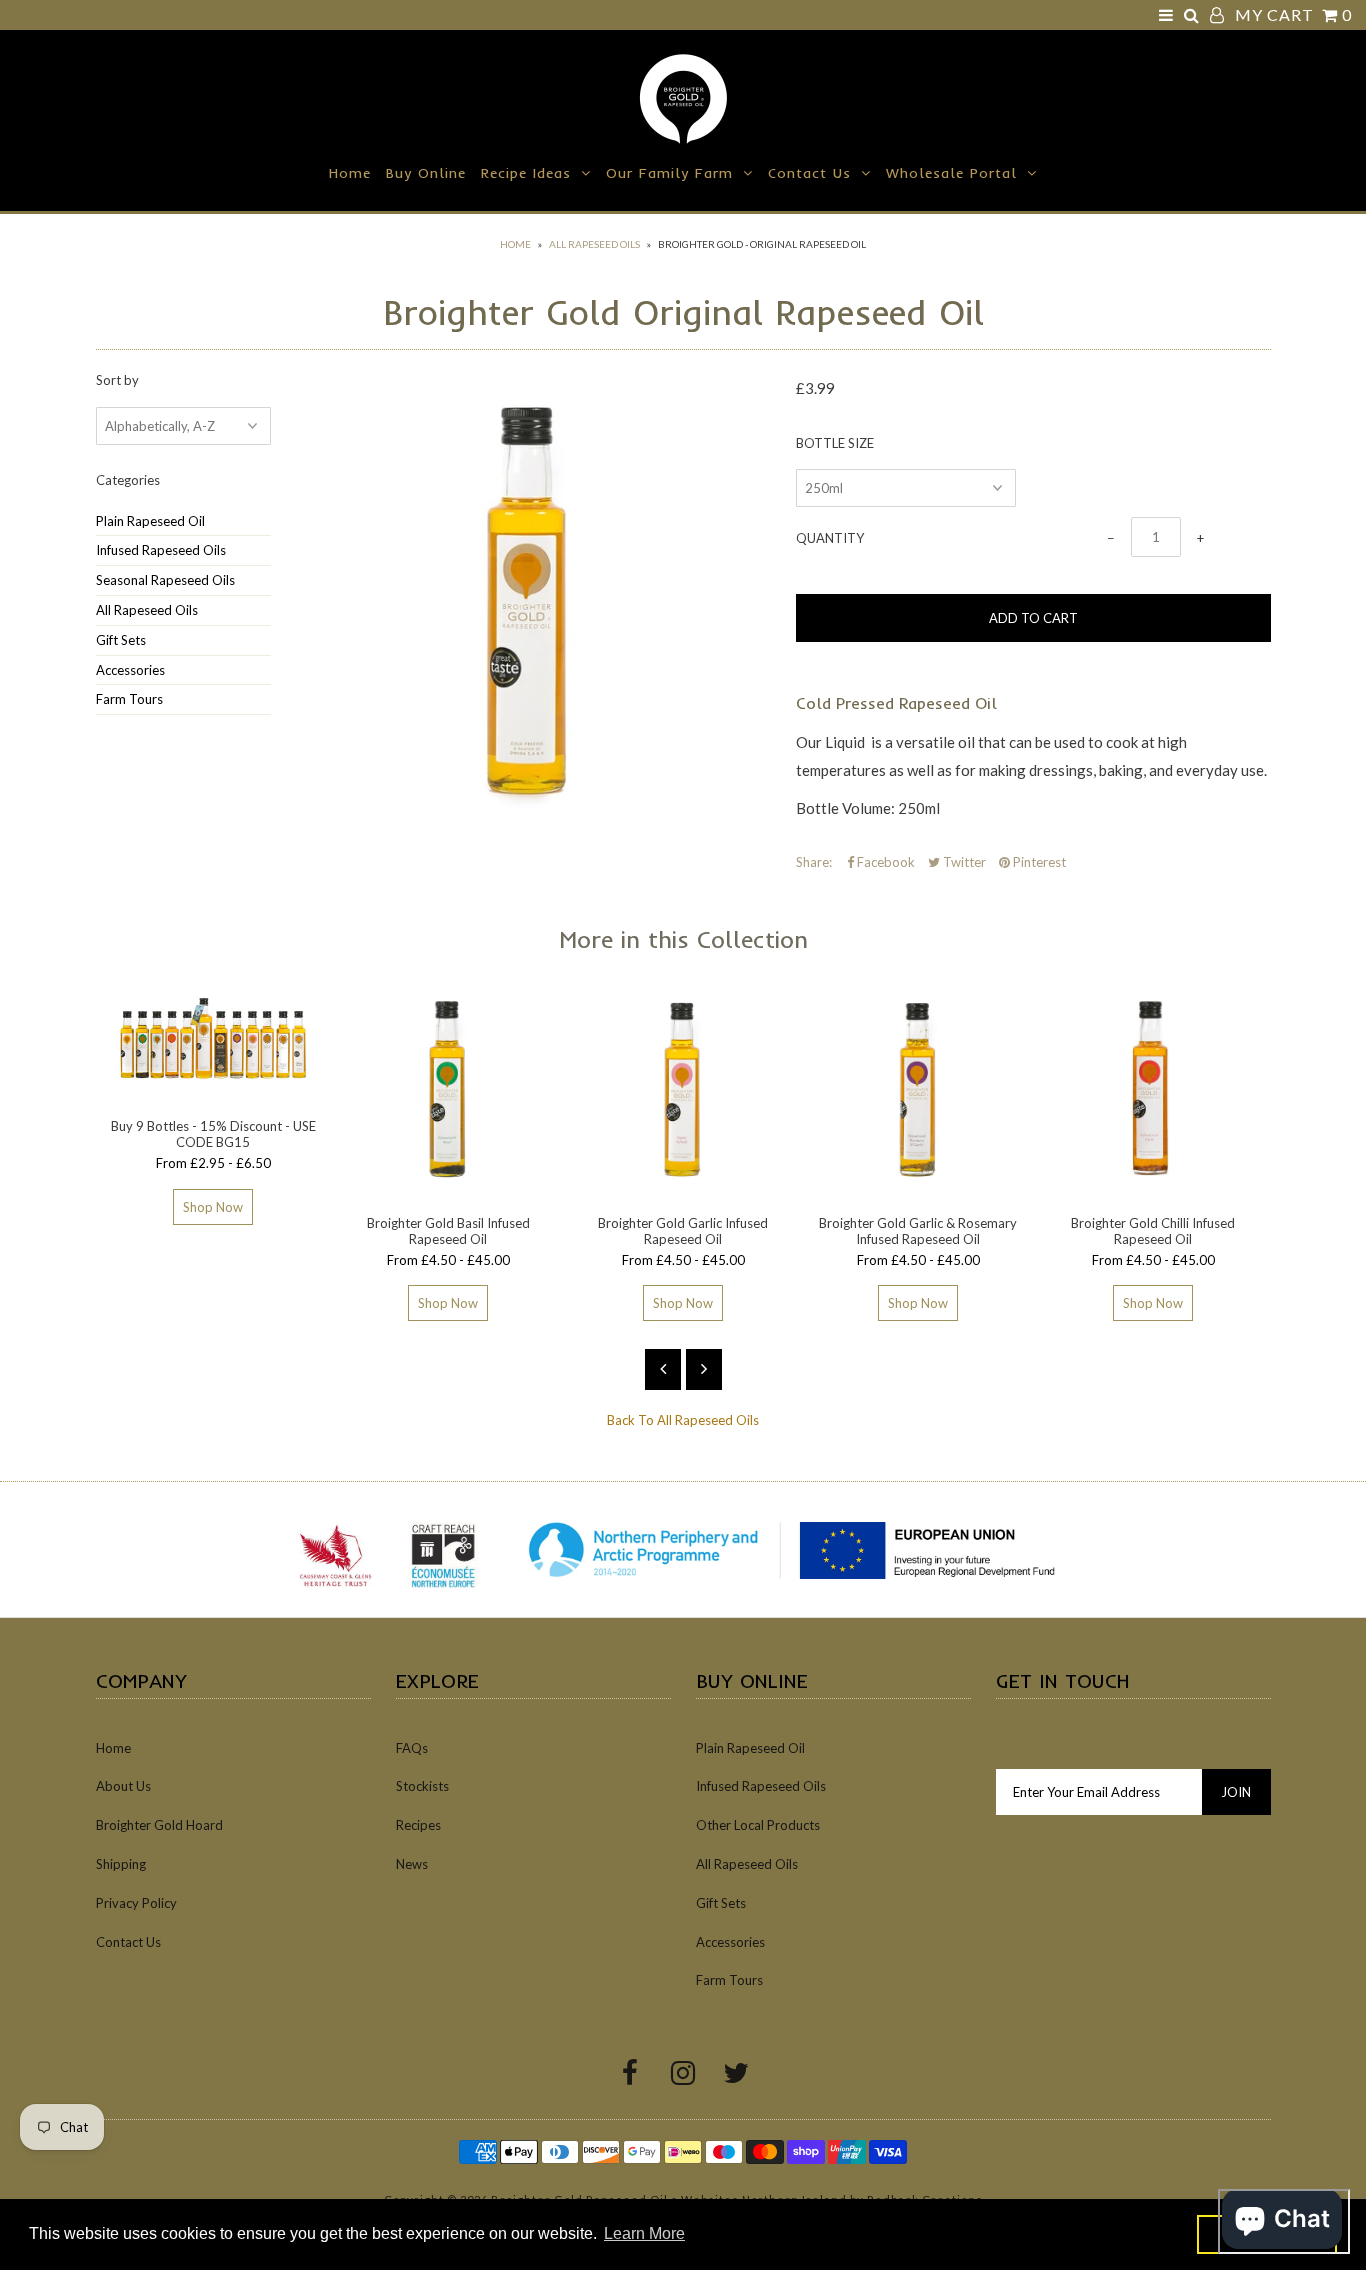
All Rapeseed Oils (594, 244)
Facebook (884, 862)
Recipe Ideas (526, 173)
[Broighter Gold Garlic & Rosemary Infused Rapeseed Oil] (918, 1189)
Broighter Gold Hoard (159, 1825)
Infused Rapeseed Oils (161, 550)
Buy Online (426, 173)
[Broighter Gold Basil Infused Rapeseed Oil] (448, 1189)
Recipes (418, 1825)
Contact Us (809, 173)
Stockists (422, 1786)
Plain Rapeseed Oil (150, 521)
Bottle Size (835, 443)
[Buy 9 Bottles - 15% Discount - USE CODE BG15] (213, 1093)
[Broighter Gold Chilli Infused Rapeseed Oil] (1153, 1189)
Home (350, 173)
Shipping (121, 1864)
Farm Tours (129, 699)
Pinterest (1038, 862)
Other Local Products (758, 1825)
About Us (123, 1786)
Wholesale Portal (951, 173)
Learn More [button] (644, 2233)
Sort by (117, 380)
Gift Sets (121, 640)
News (412, 1864)
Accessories (130, 670)
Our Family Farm (669, 173)
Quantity (830, 538)
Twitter (963, 862)
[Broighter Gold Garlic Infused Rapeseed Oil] (683, 1189)
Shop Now (213, 1207)
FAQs (412, 1748)
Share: (814, 862)
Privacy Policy (136, 1903)
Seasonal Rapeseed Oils (165, 580)
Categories (128, 480)
